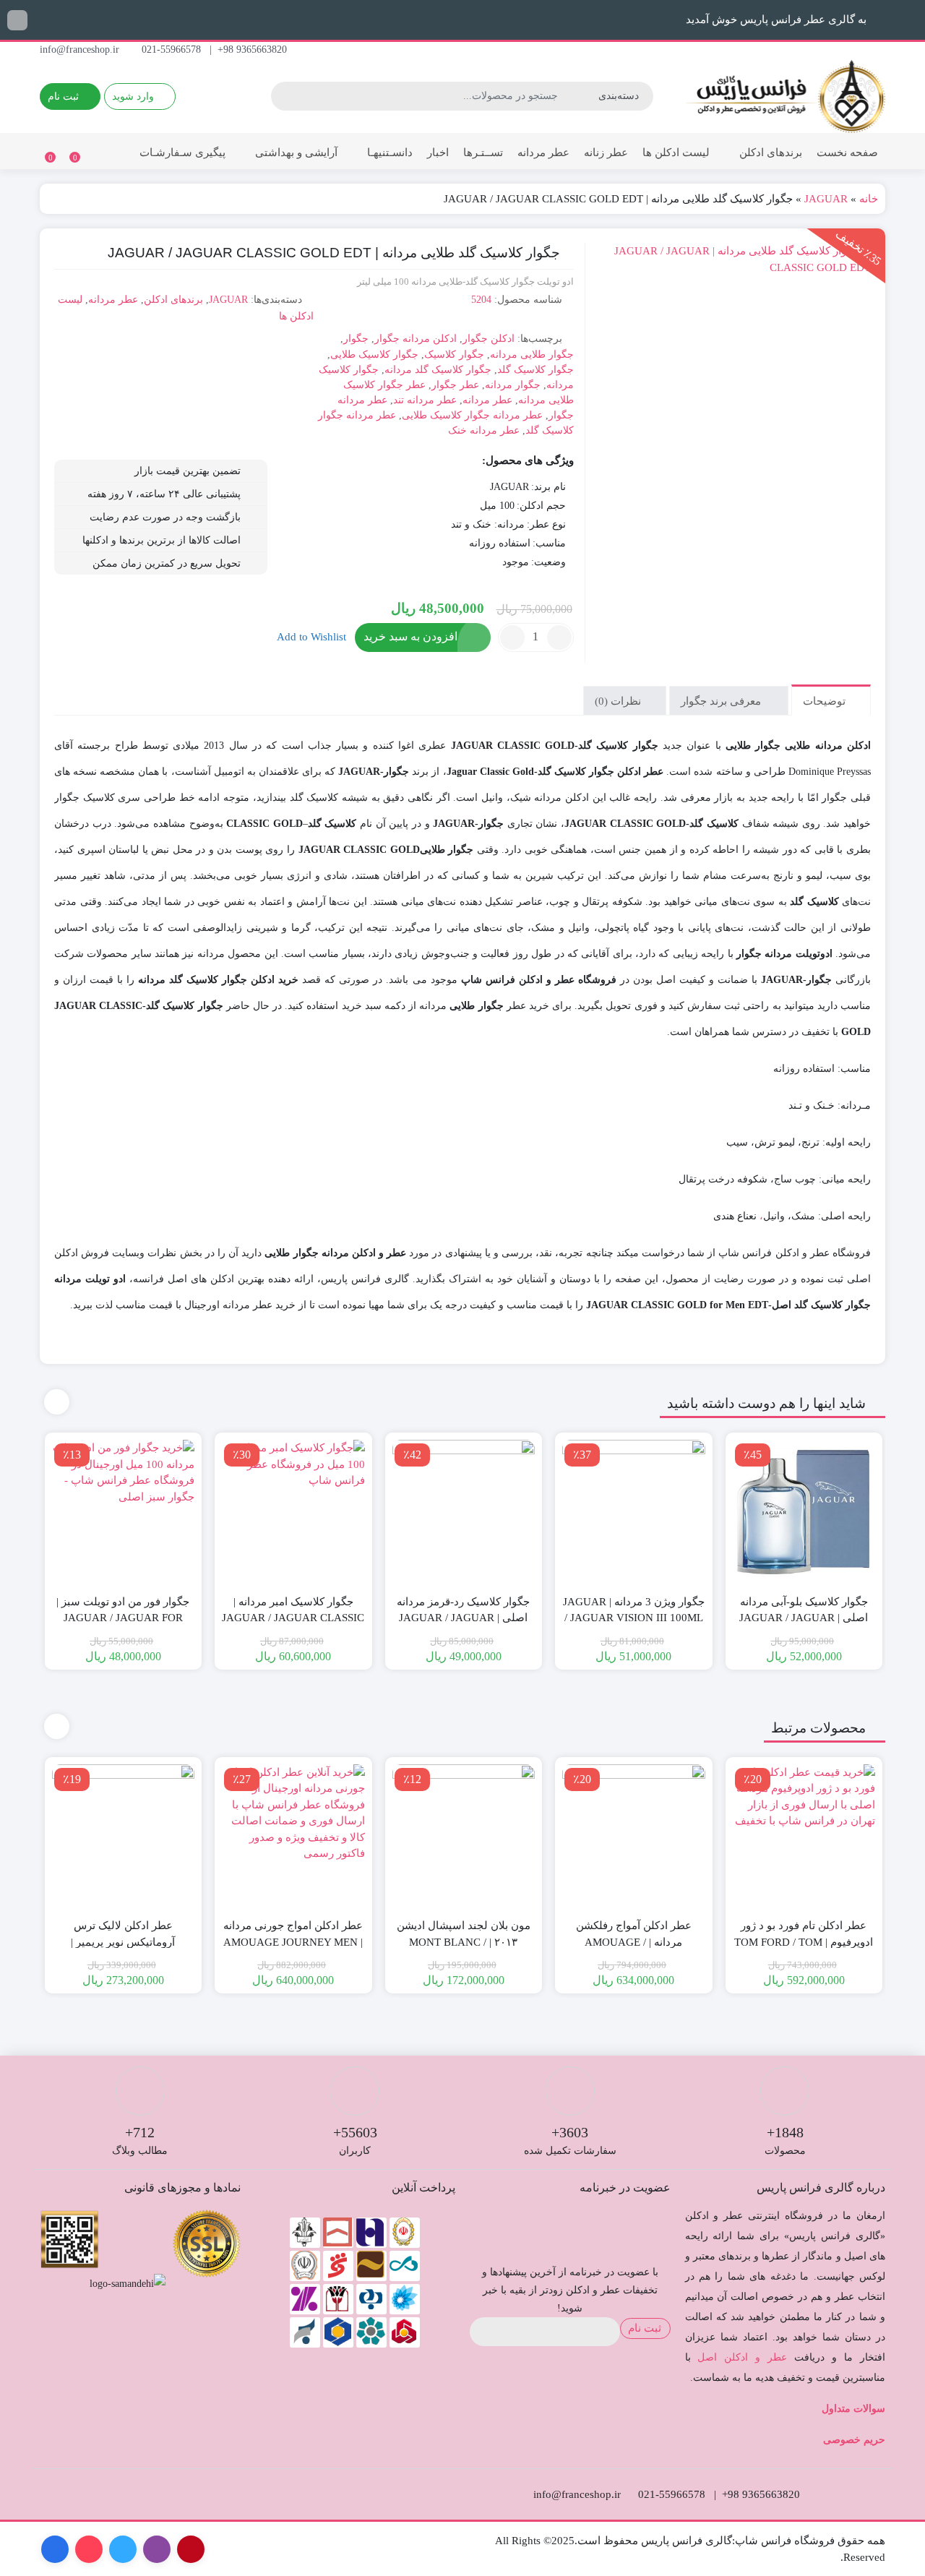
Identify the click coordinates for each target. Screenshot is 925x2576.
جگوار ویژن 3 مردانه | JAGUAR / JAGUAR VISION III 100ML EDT (634, 1618)
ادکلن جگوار (489, 339)
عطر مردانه (543, 153)
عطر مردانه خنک (484, 430)
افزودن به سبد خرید (410, 636)
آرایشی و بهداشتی (295, 153)
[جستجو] (284, 96)
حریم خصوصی (854, 2440)
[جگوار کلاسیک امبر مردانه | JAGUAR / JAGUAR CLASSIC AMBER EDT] (293, 1511)
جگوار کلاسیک (454, 355)
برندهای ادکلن (769, 153)
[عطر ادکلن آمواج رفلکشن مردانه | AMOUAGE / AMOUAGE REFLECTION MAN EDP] (634, 1836)
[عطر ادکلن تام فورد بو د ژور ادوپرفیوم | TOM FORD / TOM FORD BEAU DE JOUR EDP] (804, 1836)
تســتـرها (483, 153)
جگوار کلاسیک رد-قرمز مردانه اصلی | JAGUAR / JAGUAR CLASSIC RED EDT (463, 1618)
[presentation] (57, 1402)
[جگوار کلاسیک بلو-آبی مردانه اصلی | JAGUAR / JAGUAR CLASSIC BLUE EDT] (804, 1511)
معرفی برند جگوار (722, 700)
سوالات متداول (853, 2409)
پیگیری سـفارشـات (182, 153)
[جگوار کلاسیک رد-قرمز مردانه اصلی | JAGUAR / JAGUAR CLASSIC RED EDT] (464, 1511)
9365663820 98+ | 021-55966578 (216, 50)
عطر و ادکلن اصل (742, 2357)
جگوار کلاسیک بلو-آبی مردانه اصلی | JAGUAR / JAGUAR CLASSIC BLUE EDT (804, 1618)
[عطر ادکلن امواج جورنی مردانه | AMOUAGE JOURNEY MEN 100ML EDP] (293, 1836)
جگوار (356, 339)
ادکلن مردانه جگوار (416, 339)
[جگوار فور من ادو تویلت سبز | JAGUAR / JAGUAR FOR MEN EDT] (124, 1511)
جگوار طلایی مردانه (532, 355)
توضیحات (826, 700)
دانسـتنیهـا (388, 153)
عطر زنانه (606, 153)
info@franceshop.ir (81, 50)
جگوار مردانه (513, 385)
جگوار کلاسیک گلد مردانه (438, 370)
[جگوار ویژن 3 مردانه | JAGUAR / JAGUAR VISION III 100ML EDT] (634, 1511)
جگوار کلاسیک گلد (535, 370)
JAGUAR (826, 199)
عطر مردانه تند (425, 400)
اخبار (438, 153)
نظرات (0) (619, 700)
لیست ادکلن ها (676, 153)
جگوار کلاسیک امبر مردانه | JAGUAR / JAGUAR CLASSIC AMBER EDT (293, 1618)
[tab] (831, 700)
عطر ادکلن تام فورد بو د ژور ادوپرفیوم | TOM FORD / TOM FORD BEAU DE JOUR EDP (804, 1942)
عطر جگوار (455, 385)
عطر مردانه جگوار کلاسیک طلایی (472, 415)
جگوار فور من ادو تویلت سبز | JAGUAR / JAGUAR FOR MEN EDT (123, 1618)
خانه (869, 199)
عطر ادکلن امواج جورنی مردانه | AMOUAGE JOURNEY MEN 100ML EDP (293, 1942)
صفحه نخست (847, 153)
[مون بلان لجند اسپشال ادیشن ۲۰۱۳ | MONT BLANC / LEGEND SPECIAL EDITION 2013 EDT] (464, 1836)
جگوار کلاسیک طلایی (374, 355)
